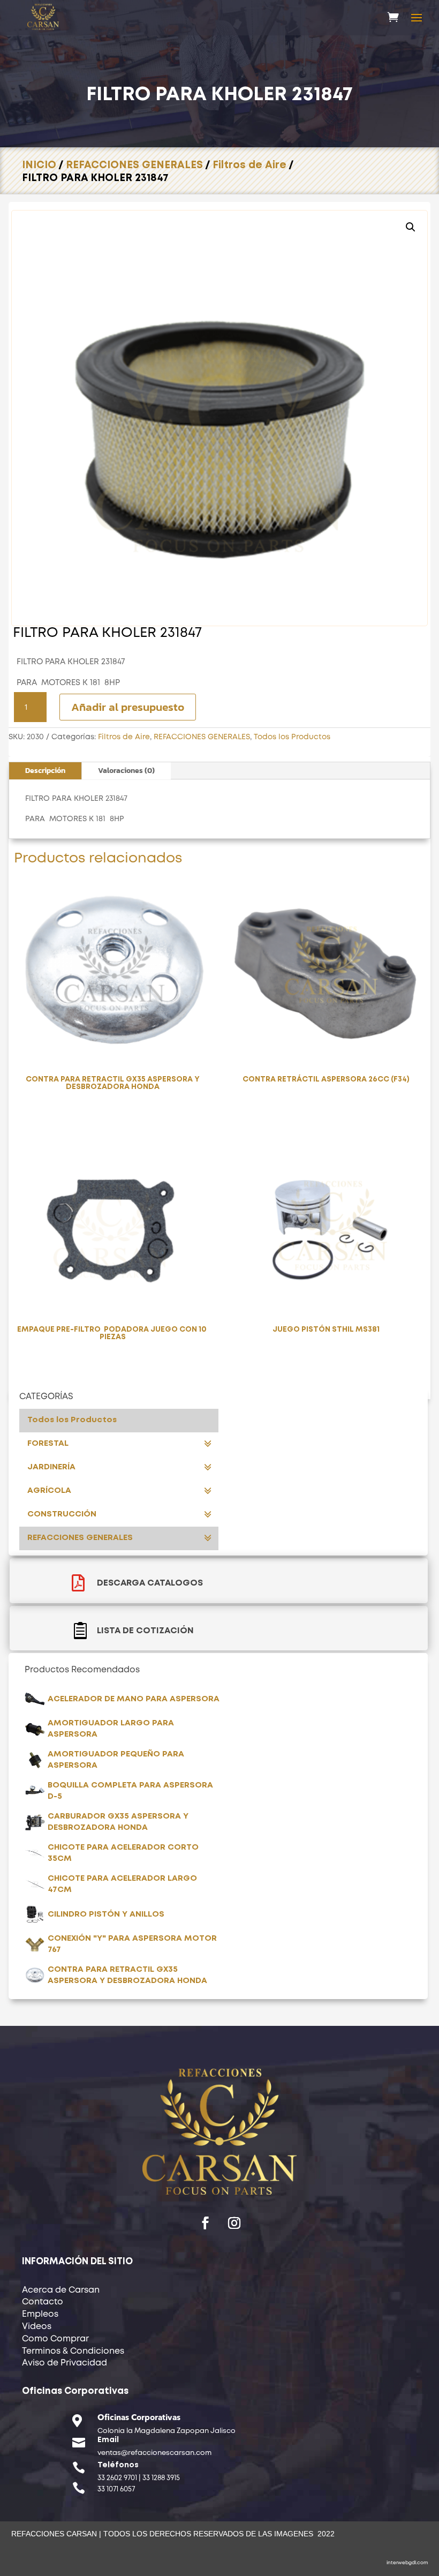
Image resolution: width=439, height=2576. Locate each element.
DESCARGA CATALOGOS (150, 1583)
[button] (411, 227)
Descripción (45, 771)
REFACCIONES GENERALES (134, 165)
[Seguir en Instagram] (234, 2223)
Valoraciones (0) (126, 771)
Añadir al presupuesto (128, 707)
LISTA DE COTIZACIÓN (145, 1631)
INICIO (39, 165)
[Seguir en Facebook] (205, 2223)
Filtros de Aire (249, 165)
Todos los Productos (292, 737)
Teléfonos (118, 2465)
